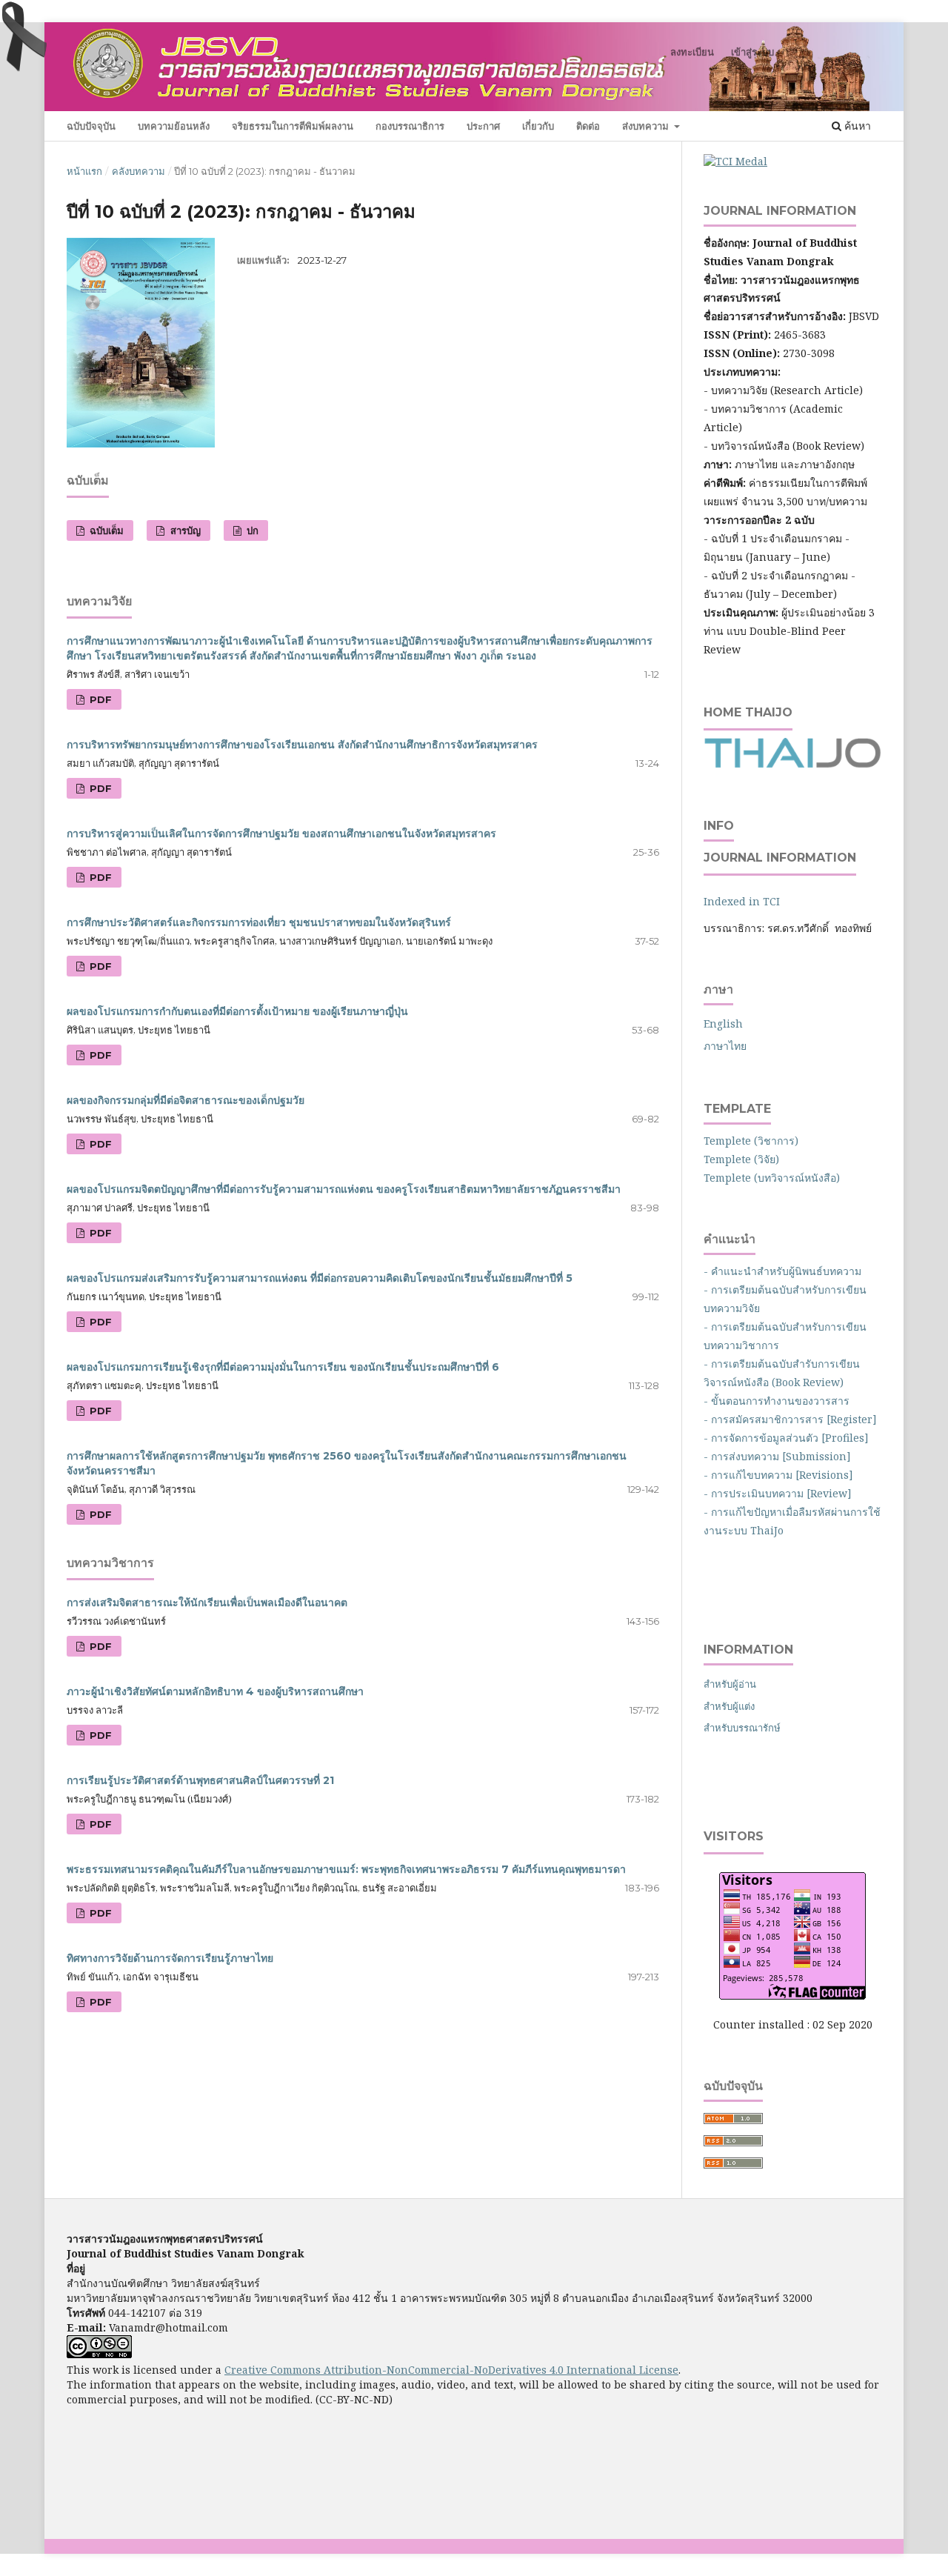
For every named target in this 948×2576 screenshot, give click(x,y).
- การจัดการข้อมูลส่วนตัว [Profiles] (786, 1438)
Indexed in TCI (742, 901)
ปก (251, 530)
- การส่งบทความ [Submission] (777, 1456)
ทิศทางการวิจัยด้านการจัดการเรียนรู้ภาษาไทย (170, 1958)
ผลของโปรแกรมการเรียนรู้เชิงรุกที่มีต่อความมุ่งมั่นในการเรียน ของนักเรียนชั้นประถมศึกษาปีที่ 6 (283, 1367)
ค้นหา (856, 126)
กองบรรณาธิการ (410, 126)
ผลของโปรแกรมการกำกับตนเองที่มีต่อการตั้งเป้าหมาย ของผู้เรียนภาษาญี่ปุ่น (237, 1011)
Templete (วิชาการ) (751, 1141)
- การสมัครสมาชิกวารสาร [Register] (790, 1419)
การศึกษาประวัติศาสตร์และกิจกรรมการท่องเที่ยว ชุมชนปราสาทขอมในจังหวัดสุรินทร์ (259, 922)
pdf (99, 699)
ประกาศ (483, 126)
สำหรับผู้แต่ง (729, 1706)
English (723, 1024)
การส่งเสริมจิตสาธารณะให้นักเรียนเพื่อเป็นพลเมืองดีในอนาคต (207, 1602)
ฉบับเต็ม (105, 530)
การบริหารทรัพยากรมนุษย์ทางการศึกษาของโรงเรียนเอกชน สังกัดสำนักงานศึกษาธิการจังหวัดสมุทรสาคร (302, 745)
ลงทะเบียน (692, 52)
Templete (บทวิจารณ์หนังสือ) (772, 1178)
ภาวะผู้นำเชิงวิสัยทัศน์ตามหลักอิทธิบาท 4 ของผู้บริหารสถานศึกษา (215, 1691)
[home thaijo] (792, 764)
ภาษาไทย (725, 1046)
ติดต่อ (588, 126)
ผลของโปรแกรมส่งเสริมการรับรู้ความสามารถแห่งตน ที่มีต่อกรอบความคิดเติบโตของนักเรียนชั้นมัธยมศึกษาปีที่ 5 (320, 1278)
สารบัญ (184, 530)
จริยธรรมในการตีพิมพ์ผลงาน (293, 126)
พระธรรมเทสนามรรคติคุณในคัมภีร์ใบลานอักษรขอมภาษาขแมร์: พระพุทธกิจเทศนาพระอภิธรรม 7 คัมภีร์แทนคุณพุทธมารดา (346, 1869)
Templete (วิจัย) (741, 1159)
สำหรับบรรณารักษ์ (742, 1728)
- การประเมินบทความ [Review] (778, 1493)
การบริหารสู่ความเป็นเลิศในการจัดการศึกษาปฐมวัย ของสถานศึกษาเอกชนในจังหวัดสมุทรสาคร (281, 833)
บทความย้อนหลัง (174, 126)
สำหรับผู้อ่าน (730, 1684)
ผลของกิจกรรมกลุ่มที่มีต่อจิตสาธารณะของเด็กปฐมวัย (186, 1100)
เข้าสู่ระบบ (752, 52)
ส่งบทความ (647, 126)
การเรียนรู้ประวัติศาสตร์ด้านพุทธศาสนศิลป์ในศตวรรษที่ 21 (200, 1780)
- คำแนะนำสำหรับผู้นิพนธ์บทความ (785, 1271)
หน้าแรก (84, 171)
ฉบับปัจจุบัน (91, 126)
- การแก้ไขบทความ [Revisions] (778, 1475)
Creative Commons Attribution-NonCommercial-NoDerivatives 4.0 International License (451, 2370)
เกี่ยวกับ (538, 126)
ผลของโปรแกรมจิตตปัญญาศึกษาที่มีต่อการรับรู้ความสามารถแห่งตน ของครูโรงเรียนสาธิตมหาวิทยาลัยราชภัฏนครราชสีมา (344, 1189)
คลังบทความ (138, 171)
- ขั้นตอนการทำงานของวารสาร (777, 1401)
